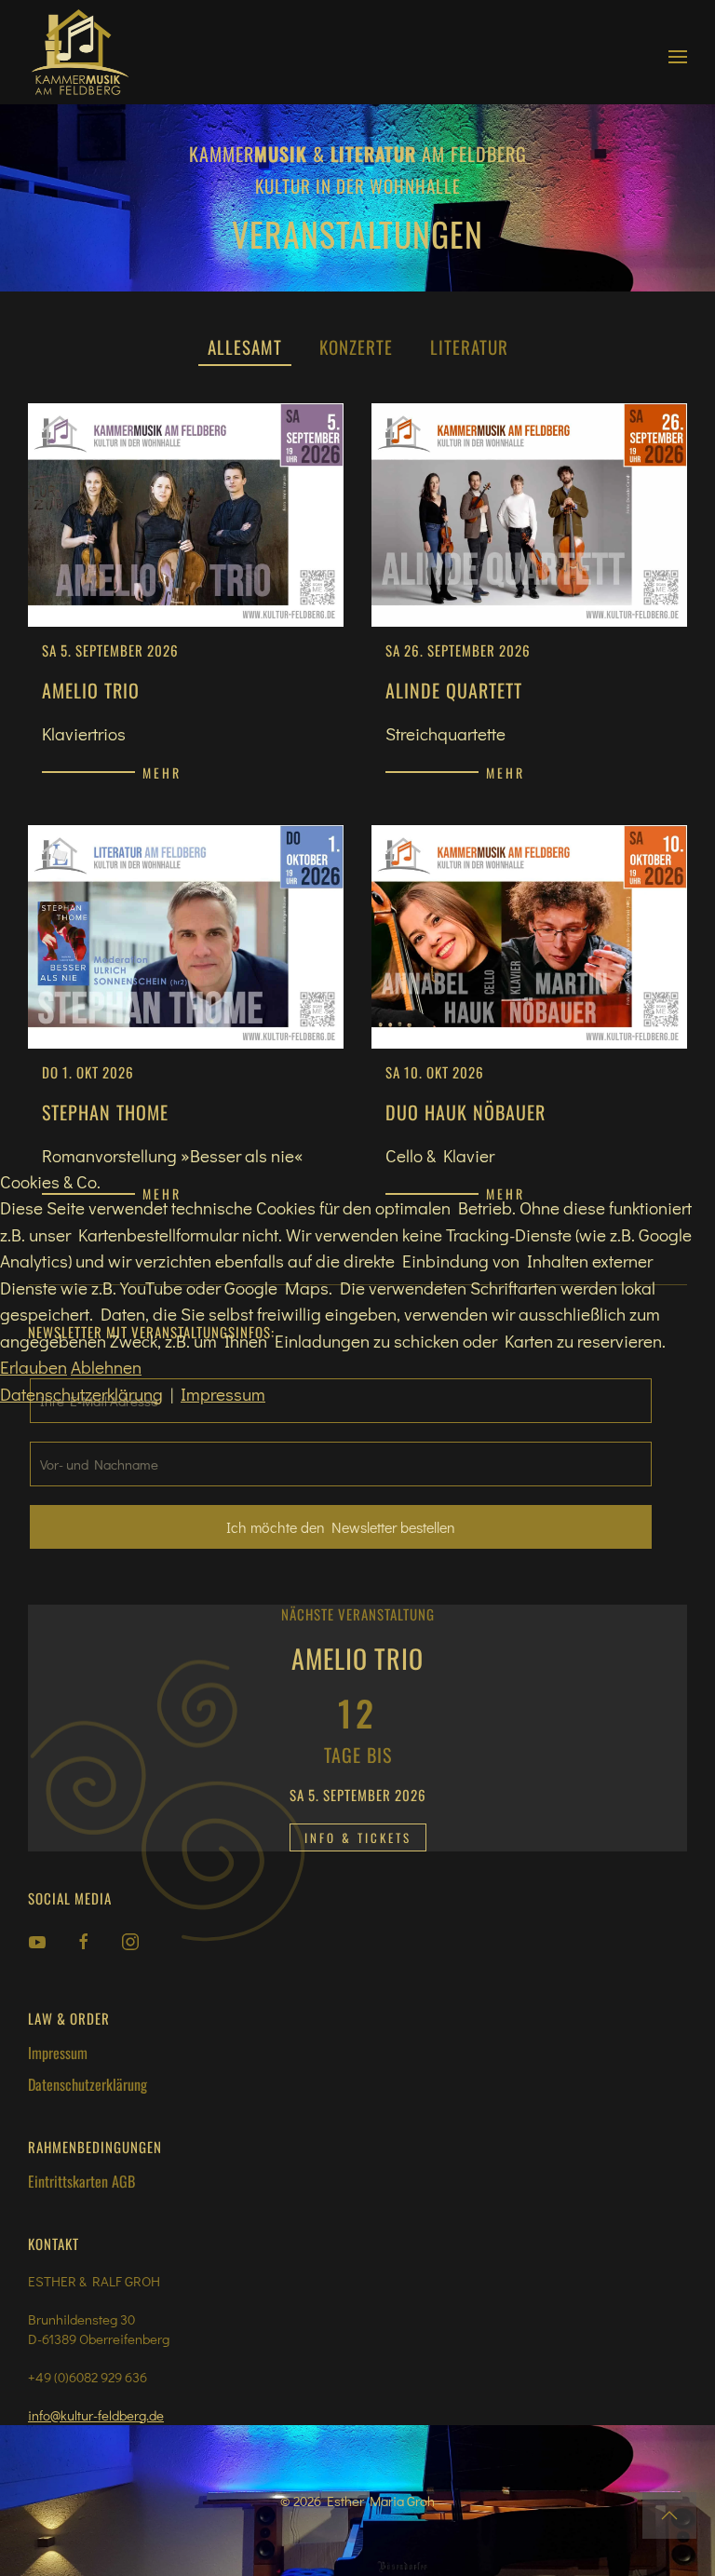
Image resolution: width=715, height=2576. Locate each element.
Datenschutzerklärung (81, 1394)
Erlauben (34, 1367)
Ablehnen (106, 1367)
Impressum (223, 1394)
